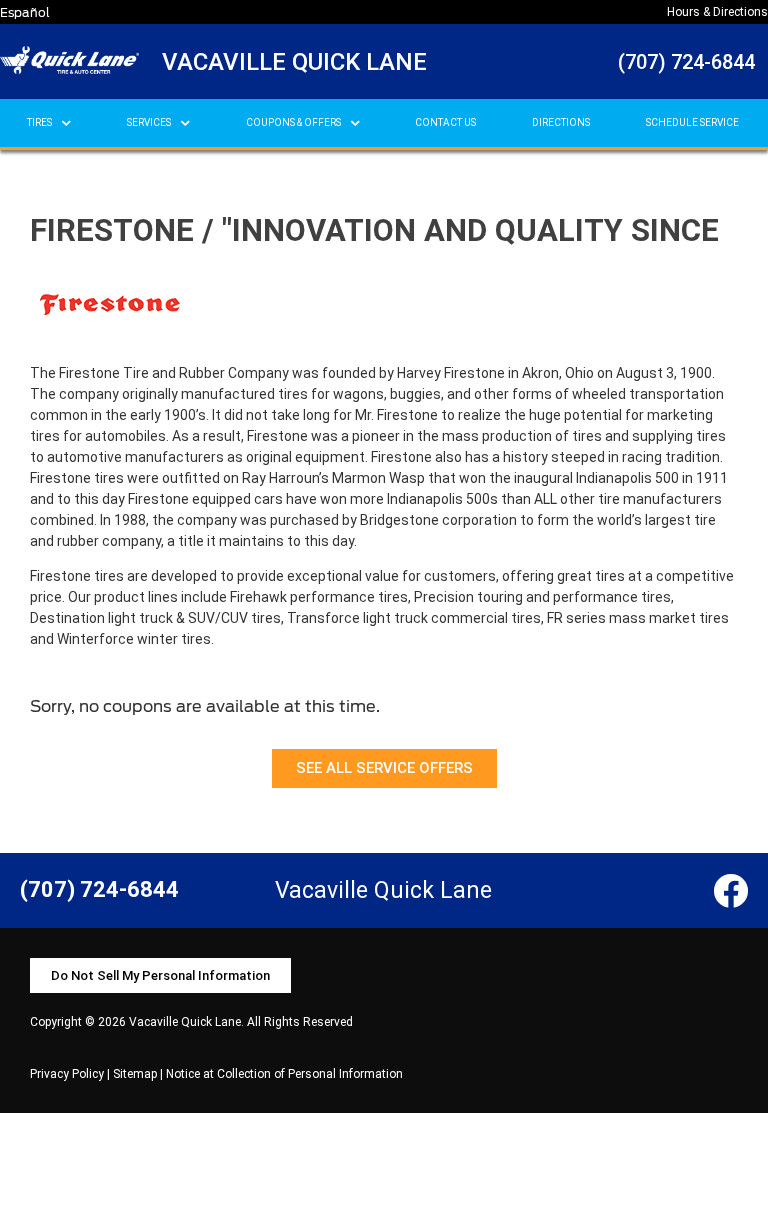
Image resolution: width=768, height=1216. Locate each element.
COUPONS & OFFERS (293, 122)
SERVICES (149, 122)
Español (25, 12)
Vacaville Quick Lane (294, 62)
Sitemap (135, 1074)
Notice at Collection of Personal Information (284, 1074)
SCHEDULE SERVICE (692, 122)
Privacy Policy (67, 1074)
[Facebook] (730, 890)
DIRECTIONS (561, 122)
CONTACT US (445, 122)
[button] (384, 768)
